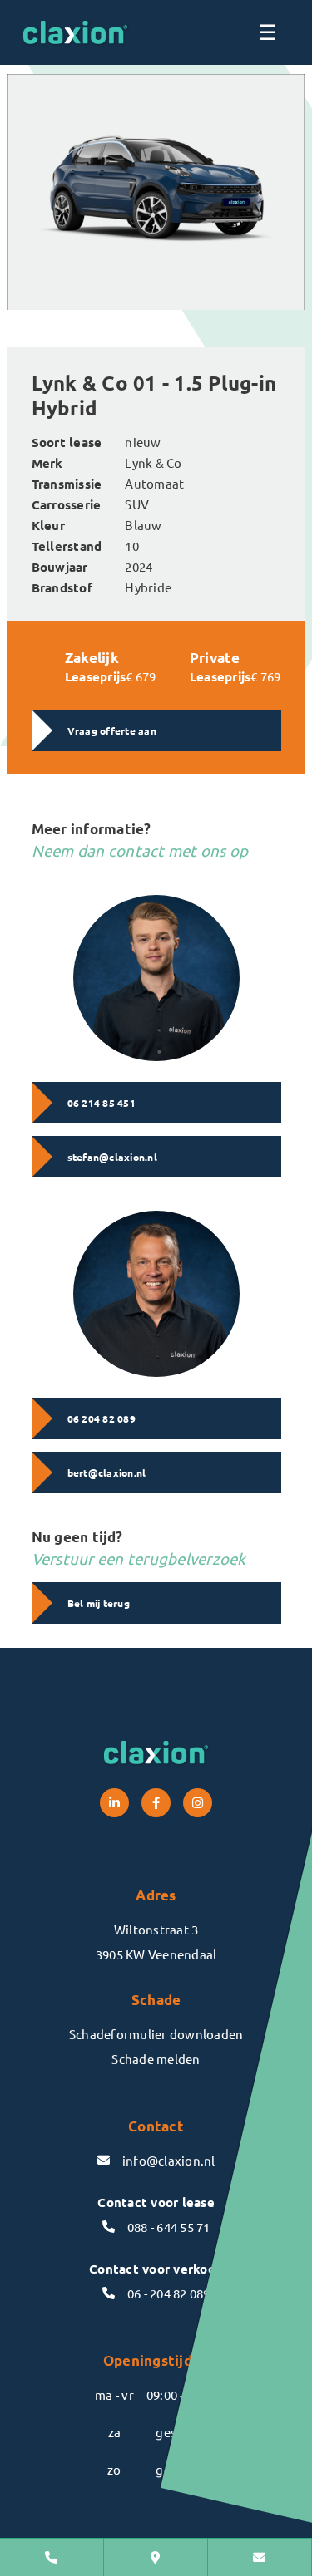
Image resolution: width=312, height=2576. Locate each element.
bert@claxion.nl (107, 1472)
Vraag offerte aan (112, 730)
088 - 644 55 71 (169, 2227)
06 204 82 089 (102, 1418)
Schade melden (156, 2059)
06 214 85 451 (102, 1103)
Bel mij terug (99, 1603)
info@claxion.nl (169, 2160)
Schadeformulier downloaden (156, 2034)
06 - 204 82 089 (169, 2293)
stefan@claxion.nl (112, 1157)
